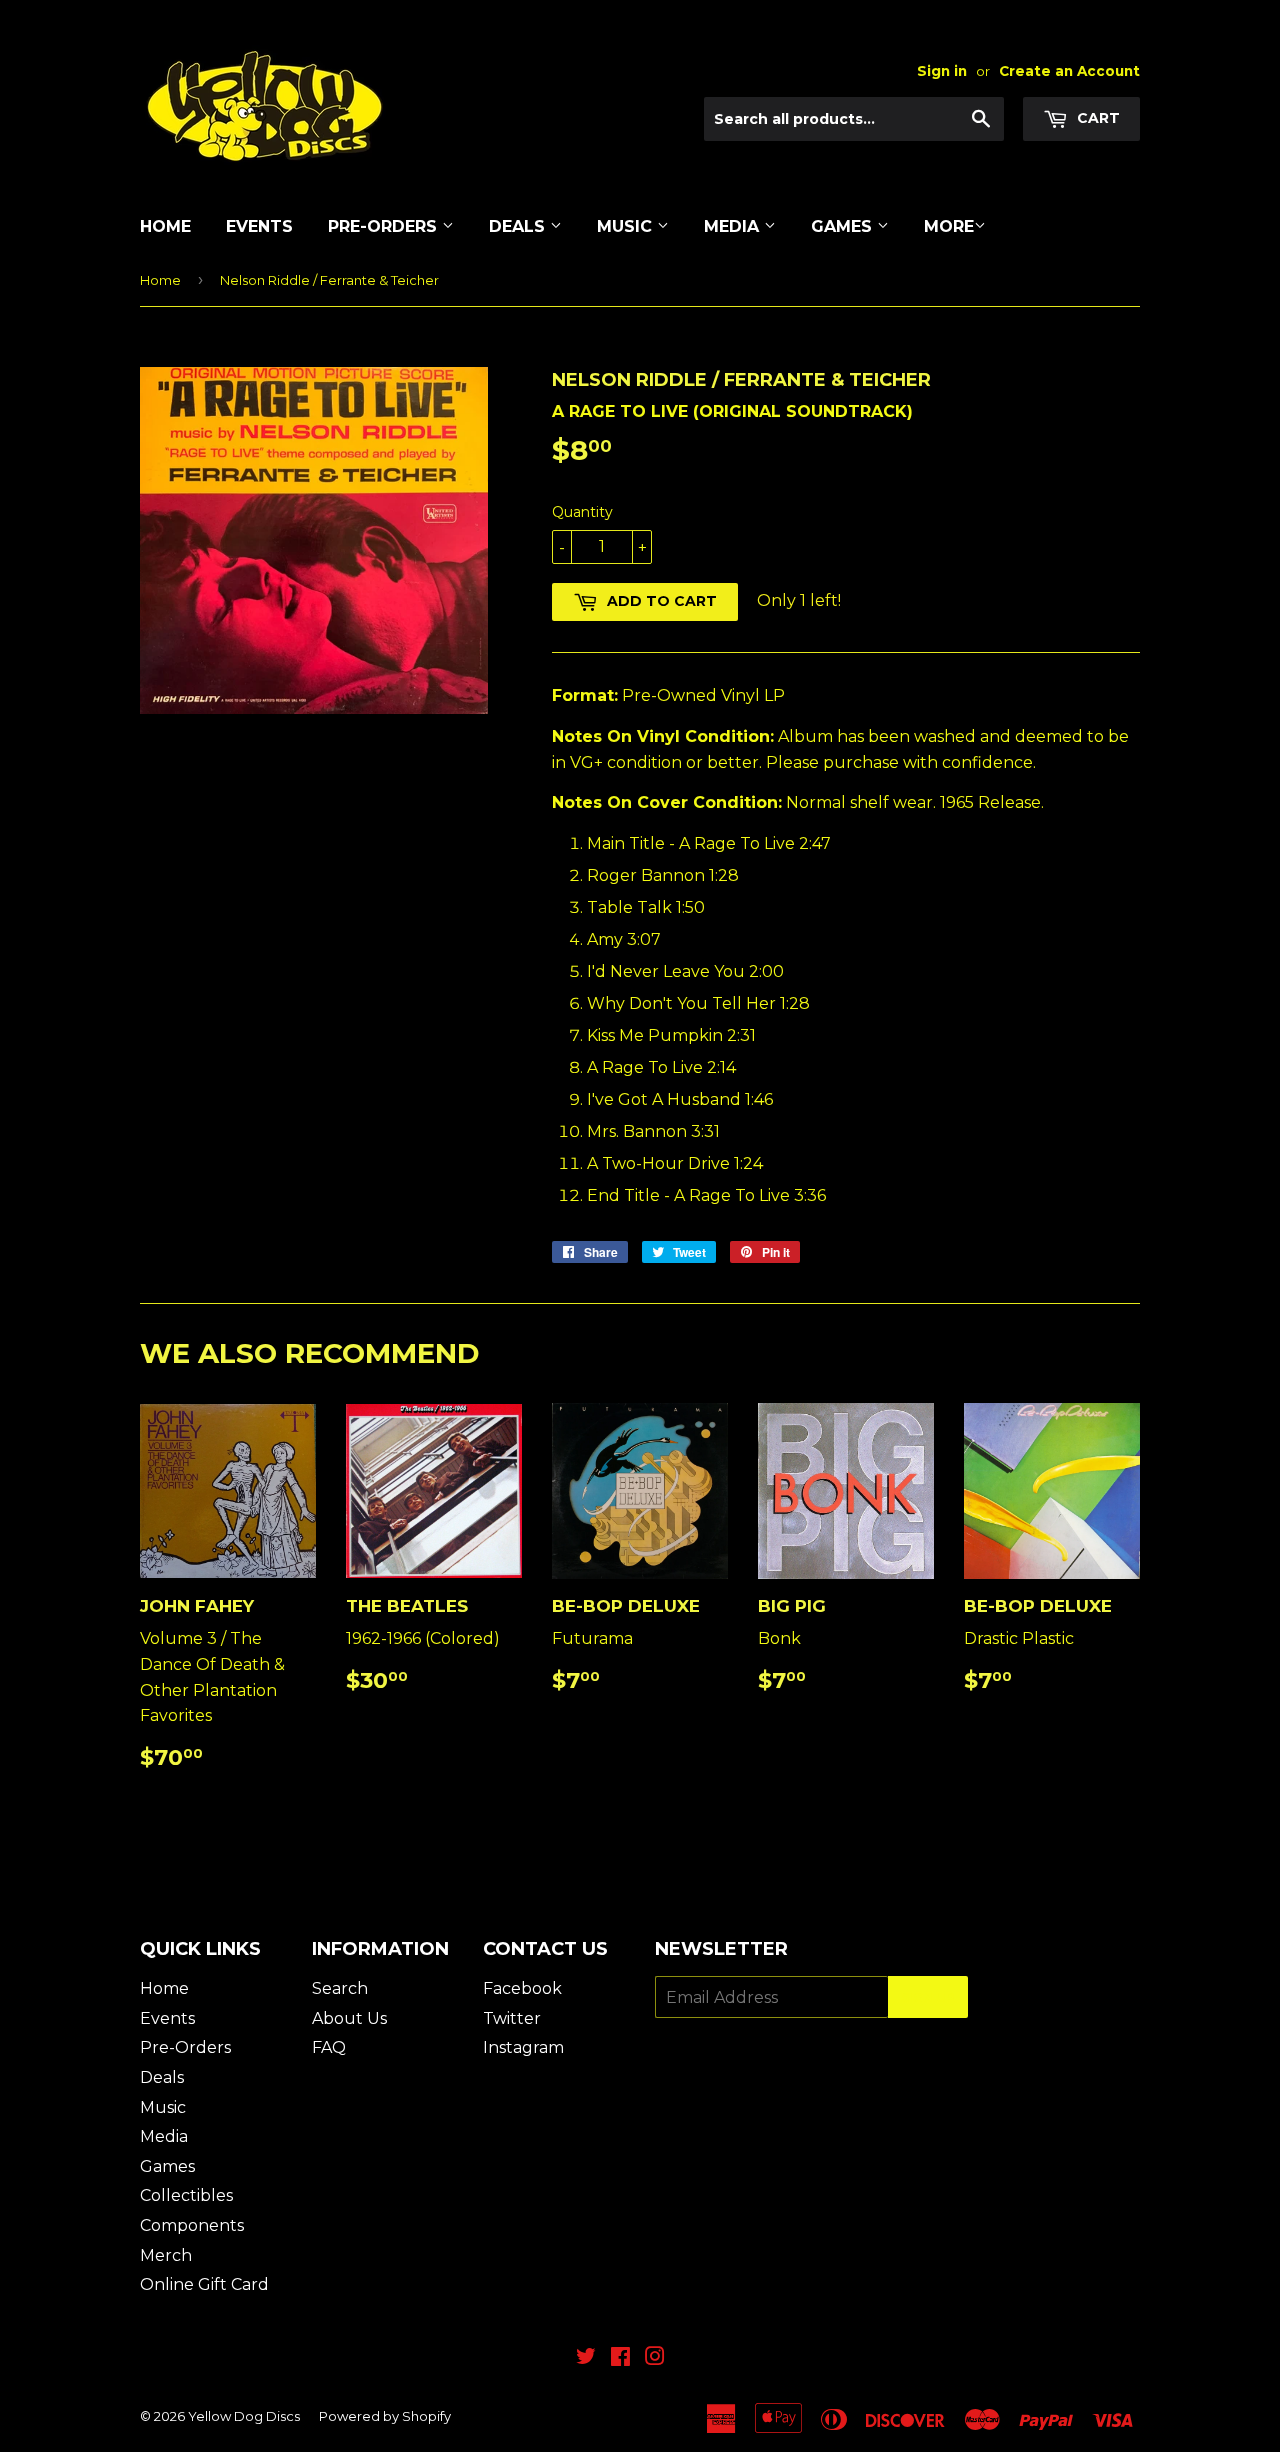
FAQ (329, 2047)
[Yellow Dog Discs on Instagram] (655, 2358)
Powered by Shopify (385, 2416)
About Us (349, 2018)
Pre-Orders (385, 226)
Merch (166, 2255)
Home (165, 226)
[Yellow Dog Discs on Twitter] (586, 2358)
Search (340, 1988)
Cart (1096, 118)
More (949, 226)
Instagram (523, 2047)
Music (627, 226)
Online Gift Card (204, 2284)
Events (259, 226)
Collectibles (186, 2195)
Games (844, 226)
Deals (519, 226)
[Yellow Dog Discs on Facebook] (620, 2358)
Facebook (522, 1988)
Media (734, 226)
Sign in (942, 71)
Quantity (582, 512)
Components (192, 2225)
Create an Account (1069, 71)
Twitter (512, 2018)
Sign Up (928, 1997)
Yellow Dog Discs (244, 2416)
